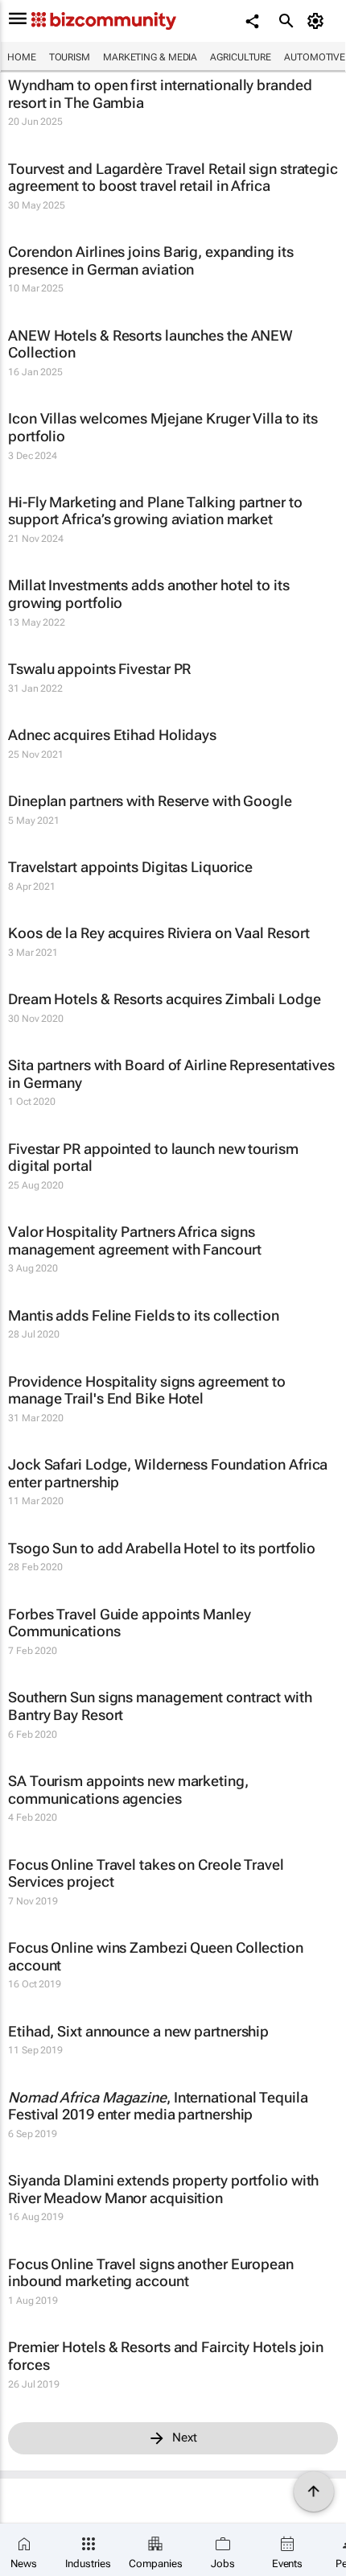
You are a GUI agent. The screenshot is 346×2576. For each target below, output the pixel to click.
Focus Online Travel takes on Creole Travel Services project (146, 1873)
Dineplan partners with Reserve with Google (150, 801)
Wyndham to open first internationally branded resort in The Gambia (160, 94)
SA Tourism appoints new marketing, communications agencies (128, 1790)
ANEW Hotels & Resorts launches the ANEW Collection (150, 344)
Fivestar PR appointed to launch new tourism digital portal (153, 1158)
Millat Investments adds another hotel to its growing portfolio (149, 594)
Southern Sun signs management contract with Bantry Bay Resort (160, 1706)
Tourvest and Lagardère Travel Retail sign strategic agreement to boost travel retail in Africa (173, 178)
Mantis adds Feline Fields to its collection (144, 1315)
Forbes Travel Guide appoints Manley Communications (130, 1623)
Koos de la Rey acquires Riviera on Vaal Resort (159, 933)
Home (22, 57)
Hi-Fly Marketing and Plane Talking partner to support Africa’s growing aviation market (155, 511)
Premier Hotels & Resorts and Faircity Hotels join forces (166, 2356)
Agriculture (241, 57)
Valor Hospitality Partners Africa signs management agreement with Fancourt (135, 1240)
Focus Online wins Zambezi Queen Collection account (156, 1956)
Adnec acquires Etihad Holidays (112, 735)
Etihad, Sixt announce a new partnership (138, 2031)
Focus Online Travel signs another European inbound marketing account (151, 2273)
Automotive (315, 57)
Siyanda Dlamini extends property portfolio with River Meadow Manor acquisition (163, 2189)
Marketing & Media (150, 57)
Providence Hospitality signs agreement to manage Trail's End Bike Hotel (147, 1390)
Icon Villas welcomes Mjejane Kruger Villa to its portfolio (163, 427)
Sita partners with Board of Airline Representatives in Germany (171, 1074)
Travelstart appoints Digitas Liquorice (130, 867)
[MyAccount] (318, 21)
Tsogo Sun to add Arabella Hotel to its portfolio (162, 1548)
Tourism (70, 57)
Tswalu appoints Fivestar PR (99, 669)
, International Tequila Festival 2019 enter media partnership (158, 2106)
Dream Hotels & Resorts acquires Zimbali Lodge (165, 999)
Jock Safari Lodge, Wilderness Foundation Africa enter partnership (168, 1473)
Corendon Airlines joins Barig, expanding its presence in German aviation (151, 260)
